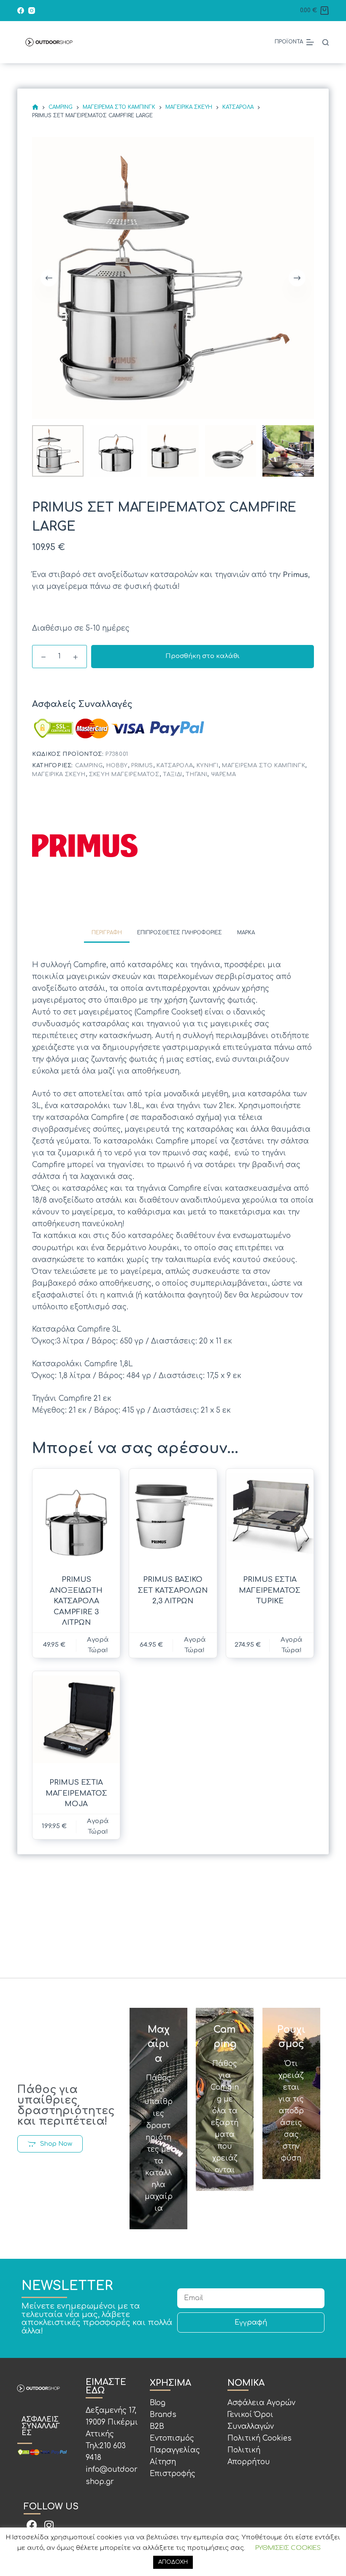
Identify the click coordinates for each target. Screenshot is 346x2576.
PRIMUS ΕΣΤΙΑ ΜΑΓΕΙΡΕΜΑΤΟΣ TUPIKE (270, 1590)
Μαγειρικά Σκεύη (59, 774)
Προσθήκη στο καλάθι (203, 656)
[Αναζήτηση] (326, 42)
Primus (142, 766)
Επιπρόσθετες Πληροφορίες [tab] (180, 933)
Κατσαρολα (175, 766)
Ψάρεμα (224, 774)
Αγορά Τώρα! (98, 1645)
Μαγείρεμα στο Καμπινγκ (264, 766)
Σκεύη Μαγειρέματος (124, 774)
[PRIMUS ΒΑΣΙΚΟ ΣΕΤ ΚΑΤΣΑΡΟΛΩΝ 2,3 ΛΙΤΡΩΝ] (173, 1517)
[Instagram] (32, 11)
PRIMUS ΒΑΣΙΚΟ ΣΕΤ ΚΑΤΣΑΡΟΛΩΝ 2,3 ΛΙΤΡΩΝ (173, 1590)
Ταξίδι (173, 774)
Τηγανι (196, 774)
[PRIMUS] (85, 846)
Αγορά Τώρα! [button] (195, 1645)
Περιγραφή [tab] (107, 933)
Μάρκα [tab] (246, 933)
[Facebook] (21, 11)
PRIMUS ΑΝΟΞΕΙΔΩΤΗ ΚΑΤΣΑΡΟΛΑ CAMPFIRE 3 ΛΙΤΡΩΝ (76, 1601)
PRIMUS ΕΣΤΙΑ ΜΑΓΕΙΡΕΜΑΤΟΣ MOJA (76, 1793)
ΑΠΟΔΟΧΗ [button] (173, 2562)
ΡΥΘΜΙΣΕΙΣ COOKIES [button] (288, 2548)
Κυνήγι (208, 766)
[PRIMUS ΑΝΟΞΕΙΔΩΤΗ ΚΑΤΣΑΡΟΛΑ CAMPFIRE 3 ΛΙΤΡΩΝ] (76, 1517)
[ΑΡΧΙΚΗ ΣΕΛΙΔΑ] (35, 107)
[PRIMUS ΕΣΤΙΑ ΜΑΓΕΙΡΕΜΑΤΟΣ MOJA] (76, 1719)
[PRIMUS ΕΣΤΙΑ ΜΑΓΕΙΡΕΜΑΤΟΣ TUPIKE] (270, 1517)
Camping (89, 766)
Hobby (117, 766)
